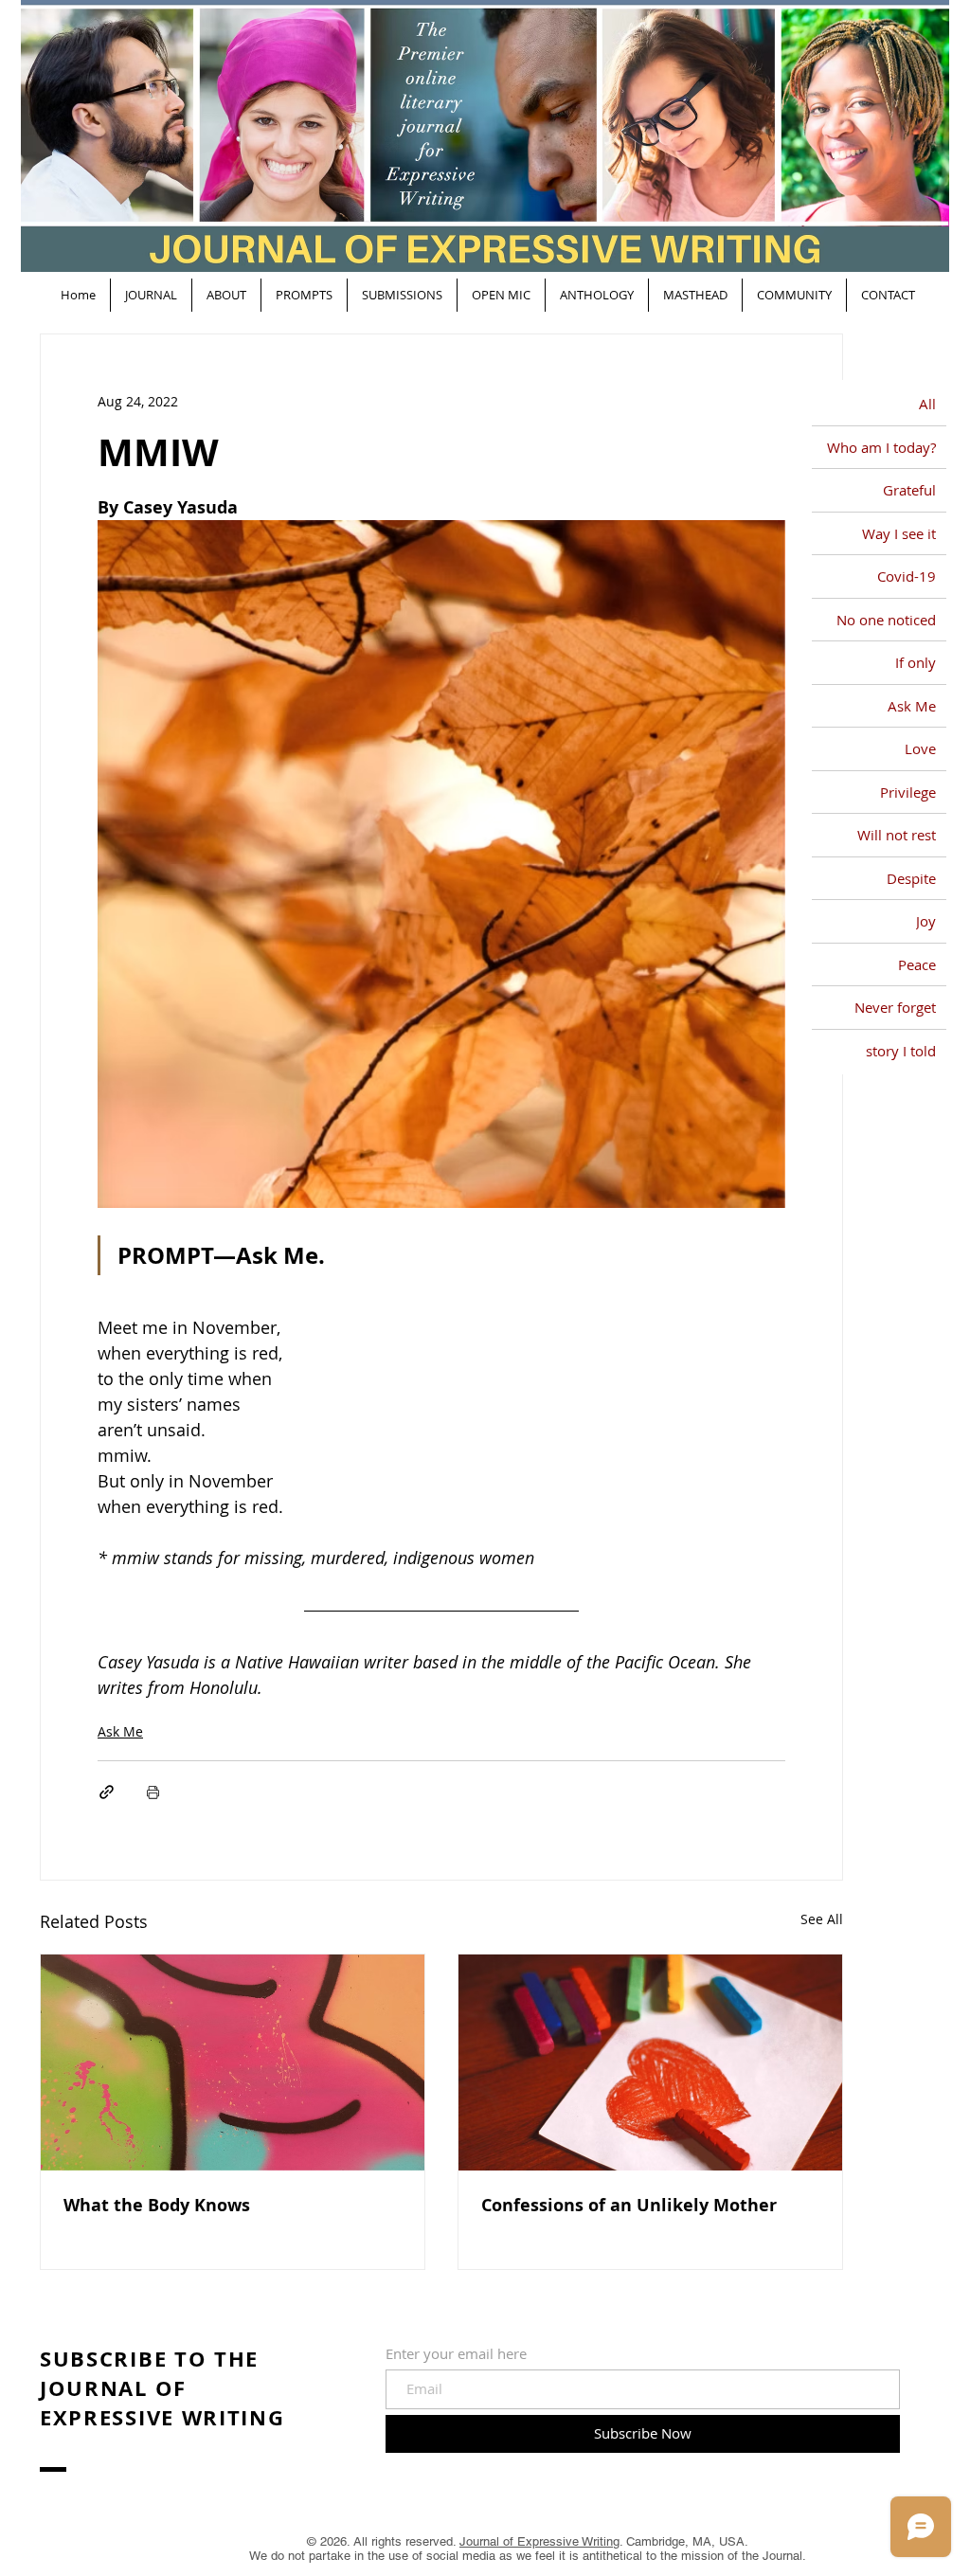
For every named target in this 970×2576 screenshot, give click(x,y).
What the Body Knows (157, 2205)
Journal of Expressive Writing (539, 2541)
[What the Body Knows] (233, 2063)
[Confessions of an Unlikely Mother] (650, 2063)
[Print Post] (153, 1792)
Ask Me (120, 1731)
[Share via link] (107, 1792)
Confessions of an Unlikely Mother (629, 2205)
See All (822, 1919)
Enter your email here (456, 2354)
